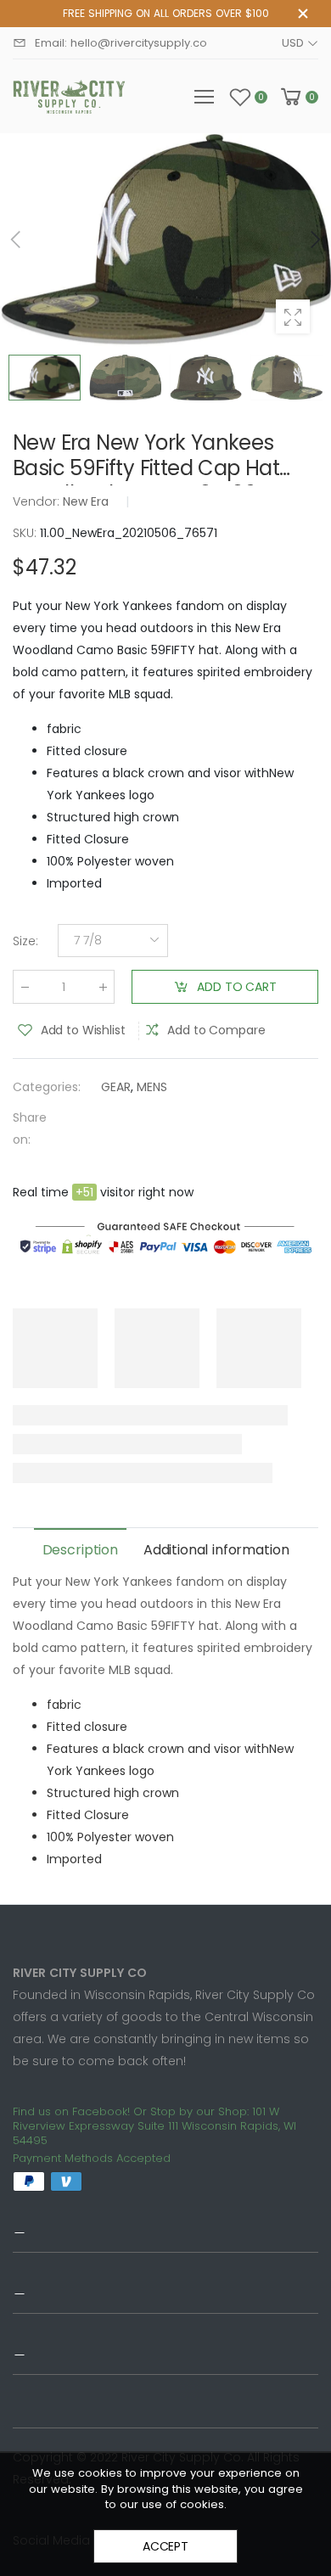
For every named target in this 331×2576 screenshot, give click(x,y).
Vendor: (38, 501)
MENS (152, 1087)
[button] (314, 239)
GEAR (116, 1087)
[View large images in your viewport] (293, 316)
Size (25, 941)
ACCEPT (165, 2546)
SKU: (26, 533)
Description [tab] (80, 1550)
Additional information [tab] (216, 1550)
